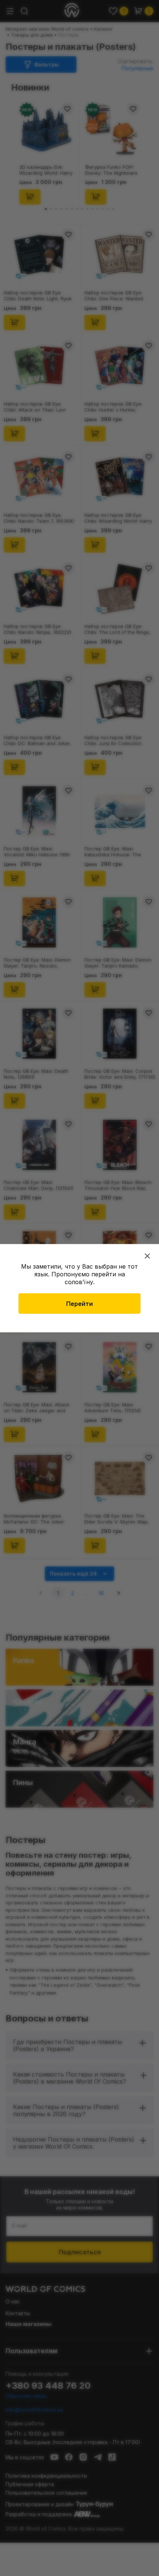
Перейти (79, 1303)
